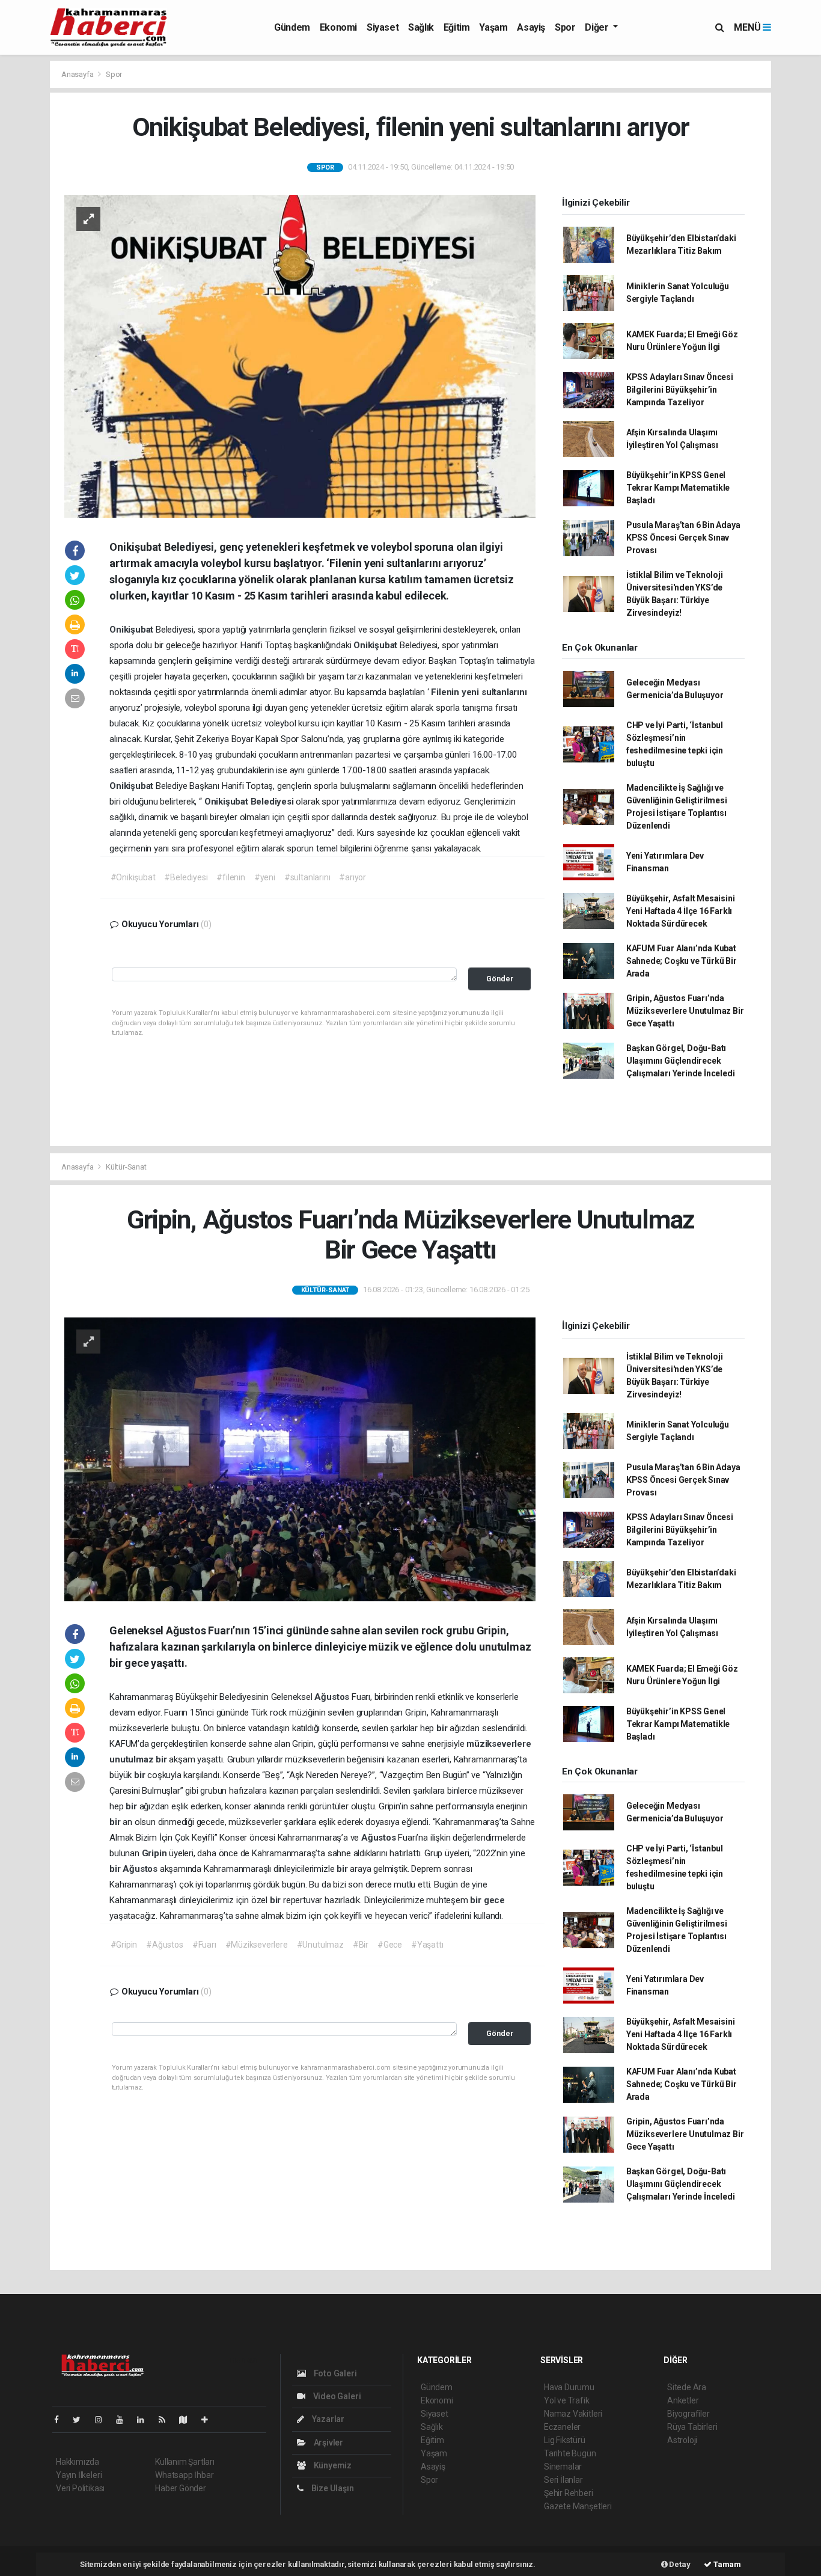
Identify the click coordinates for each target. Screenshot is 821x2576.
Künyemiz (332, 2465)
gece (494, 1900)
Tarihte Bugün (570, 2453)
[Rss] (167, 2420)
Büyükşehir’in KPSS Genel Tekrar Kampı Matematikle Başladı (678, 488)
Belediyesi (273, 802)
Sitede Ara (687, 2387)
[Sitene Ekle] (209, 2420)
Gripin (156, 1853)
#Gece (390, 1945)
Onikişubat (133, 630)
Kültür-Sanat (126, 1167)
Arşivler (328, 2443)
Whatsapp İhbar (184, 2475)
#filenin (230, 877)
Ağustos (333, 1697)
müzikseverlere (499, 1744)
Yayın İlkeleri (79, 2475)
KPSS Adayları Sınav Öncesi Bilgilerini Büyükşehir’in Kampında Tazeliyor (680, 390)
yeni (472, 692)
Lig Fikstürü (565, 2440)
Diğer (598, 27)
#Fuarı (204, 1945)
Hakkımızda (78, 2462)
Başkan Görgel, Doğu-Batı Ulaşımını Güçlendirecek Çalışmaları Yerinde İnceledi (681, 1061)
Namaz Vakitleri (573, 2414)
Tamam (726, 2564)
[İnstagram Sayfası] (103, 2420)
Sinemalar (563, 2467)
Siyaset (383, 27)
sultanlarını (504, 692)
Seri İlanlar (563, 2480)
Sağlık (421, 27)
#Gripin (124, 1945)
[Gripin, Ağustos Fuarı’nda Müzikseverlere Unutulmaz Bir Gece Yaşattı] (300, 1459)
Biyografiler (688, 2414)
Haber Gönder (181, 2488)
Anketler (683, 2400)
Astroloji (682, 2440)
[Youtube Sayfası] (124, 2420)
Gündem (292, 27)
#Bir (361, 1945)
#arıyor (353, 877)
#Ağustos (164, 1945)
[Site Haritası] (188, 2420)
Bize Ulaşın (332, 2488)
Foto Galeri (334, 2373)
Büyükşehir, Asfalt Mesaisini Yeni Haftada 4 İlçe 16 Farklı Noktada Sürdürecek (681, 911)
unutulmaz (133, 1759)
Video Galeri (336, 2396)
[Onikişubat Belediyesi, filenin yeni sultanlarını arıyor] (300, 355)
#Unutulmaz (320, 1945)
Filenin (446, 692)
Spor (565, 27)
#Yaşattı (427, 1945)
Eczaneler (562, 2427)
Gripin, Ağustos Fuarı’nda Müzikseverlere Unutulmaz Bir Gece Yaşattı (685, 1011)
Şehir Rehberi (569, 2493)
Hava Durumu (569, 2387)
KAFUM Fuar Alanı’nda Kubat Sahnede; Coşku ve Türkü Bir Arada (682, 961)
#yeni (265, 877)
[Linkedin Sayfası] (145, 2420)
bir (443, 1728)
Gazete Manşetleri (578, 2506)
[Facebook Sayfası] (61, 2420)
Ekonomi (338, 27)
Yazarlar (327, 2419)
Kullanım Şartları (185, 2462)
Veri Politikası (80, 2488)
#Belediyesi (186, 877)
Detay (679, 2564)
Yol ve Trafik (567, 2400)
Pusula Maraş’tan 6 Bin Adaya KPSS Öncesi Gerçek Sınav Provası (683, 538)
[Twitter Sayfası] (81, 2420)
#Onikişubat (133, 877)
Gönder (500, 979)
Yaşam (493, 27)
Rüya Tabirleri (692, 2427)
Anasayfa (78, 74)
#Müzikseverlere (257, 1945)
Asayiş (531, 27)
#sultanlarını (307, 877)
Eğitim (457, 27)
